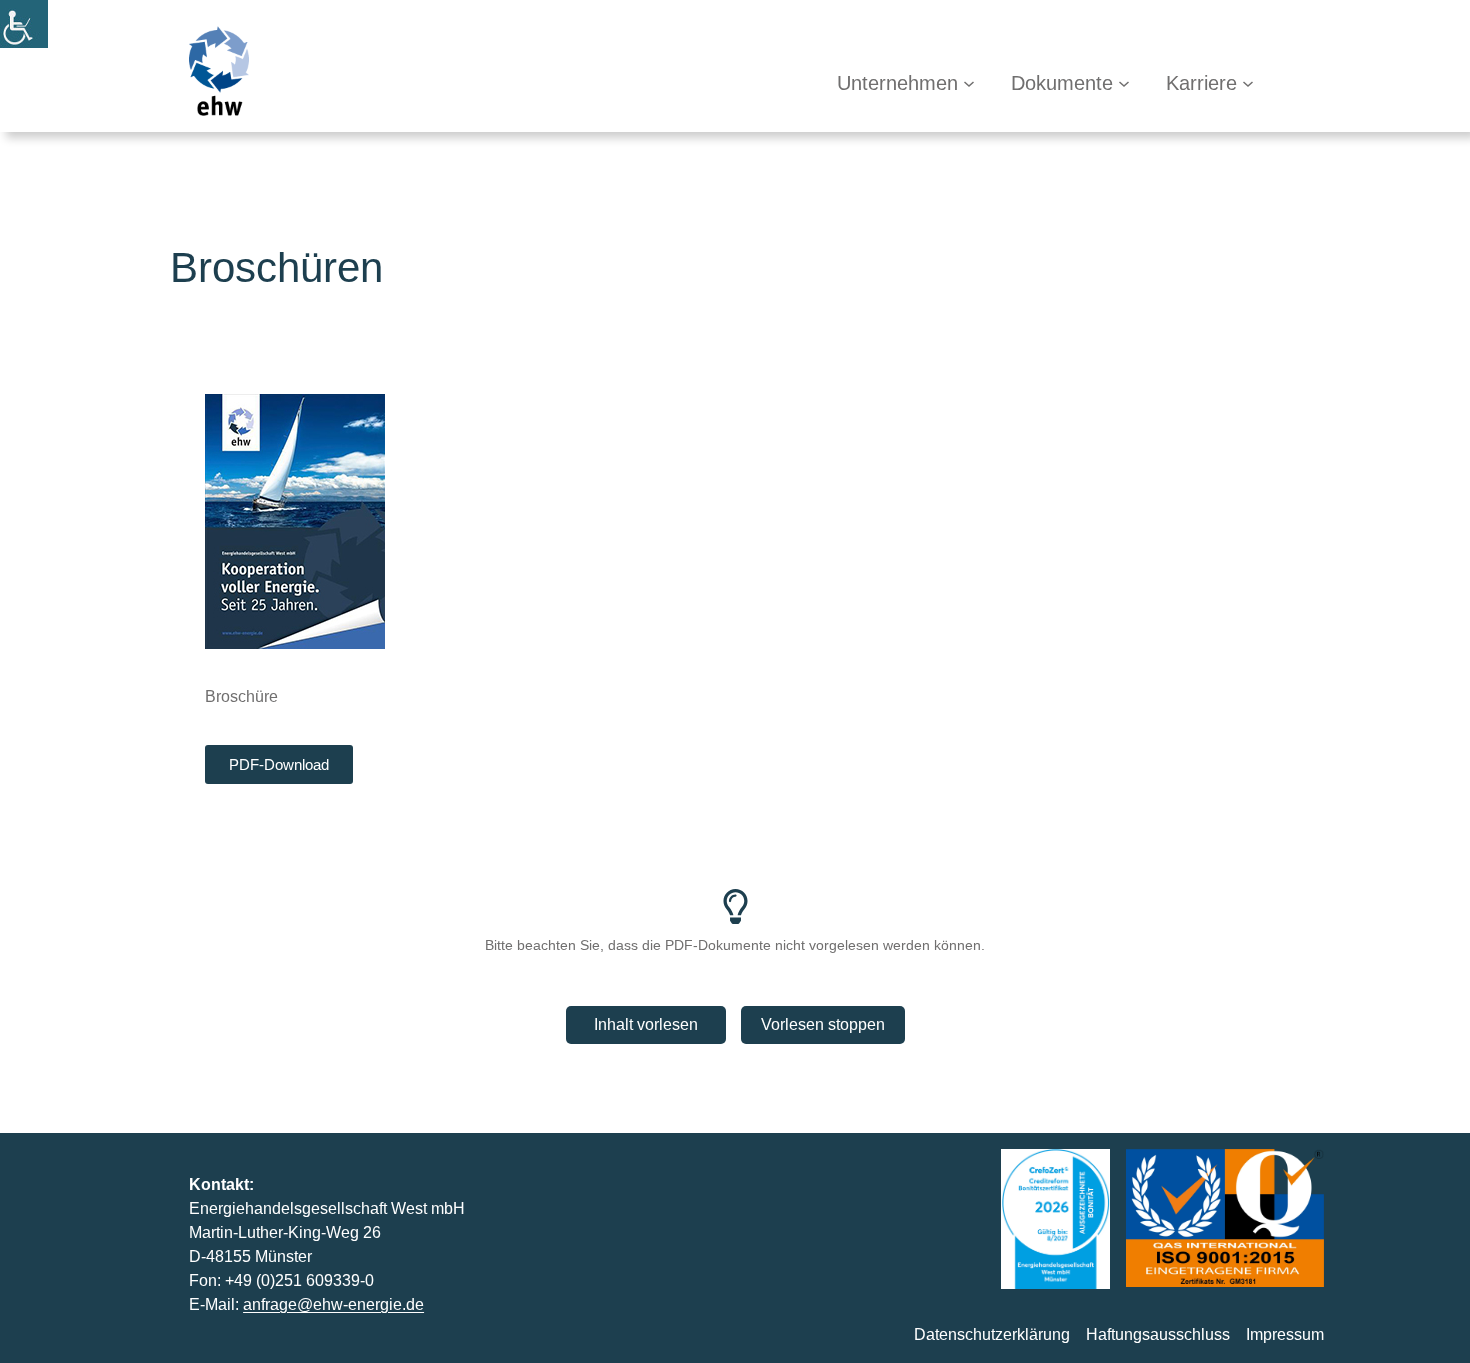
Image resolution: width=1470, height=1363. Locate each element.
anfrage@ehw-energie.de (333, 1304)
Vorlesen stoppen (823, 1024)
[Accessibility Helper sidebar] (24, 24)
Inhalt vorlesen (646, 1024)
